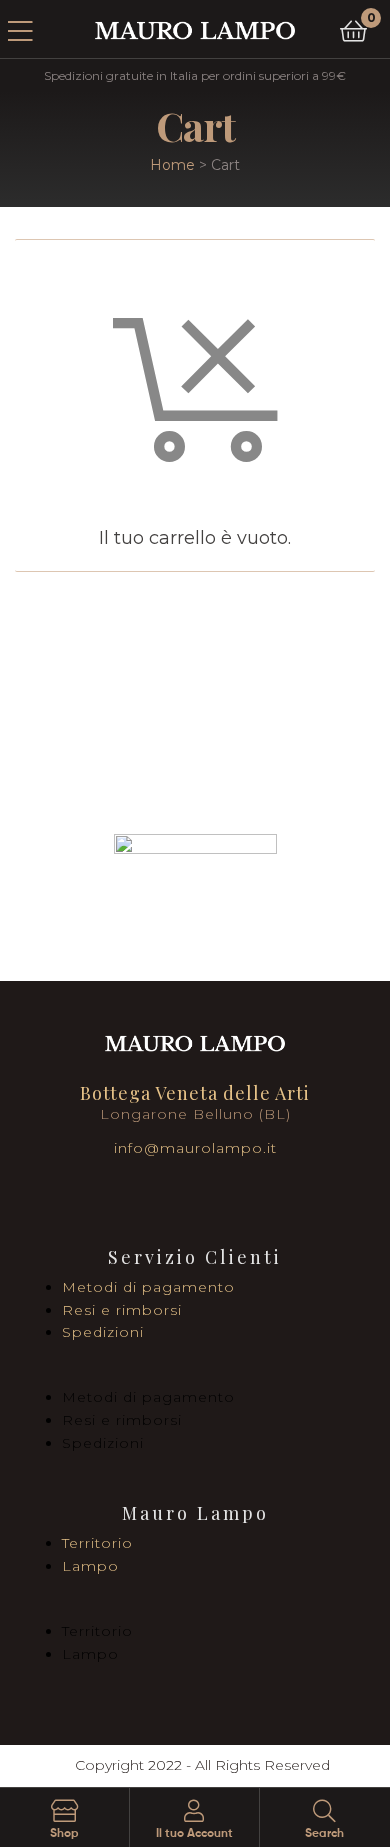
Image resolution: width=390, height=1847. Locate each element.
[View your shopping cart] (353, 29)
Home (172, 165)
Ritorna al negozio (195, 640)
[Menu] (33, 28)
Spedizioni (103, 1332)
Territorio (97, 1543)
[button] (195, 1375)
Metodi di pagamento (148, 1287)
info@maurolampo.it (195, 1148)
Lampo (90, 1566)
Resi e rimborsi (122, 1310)
